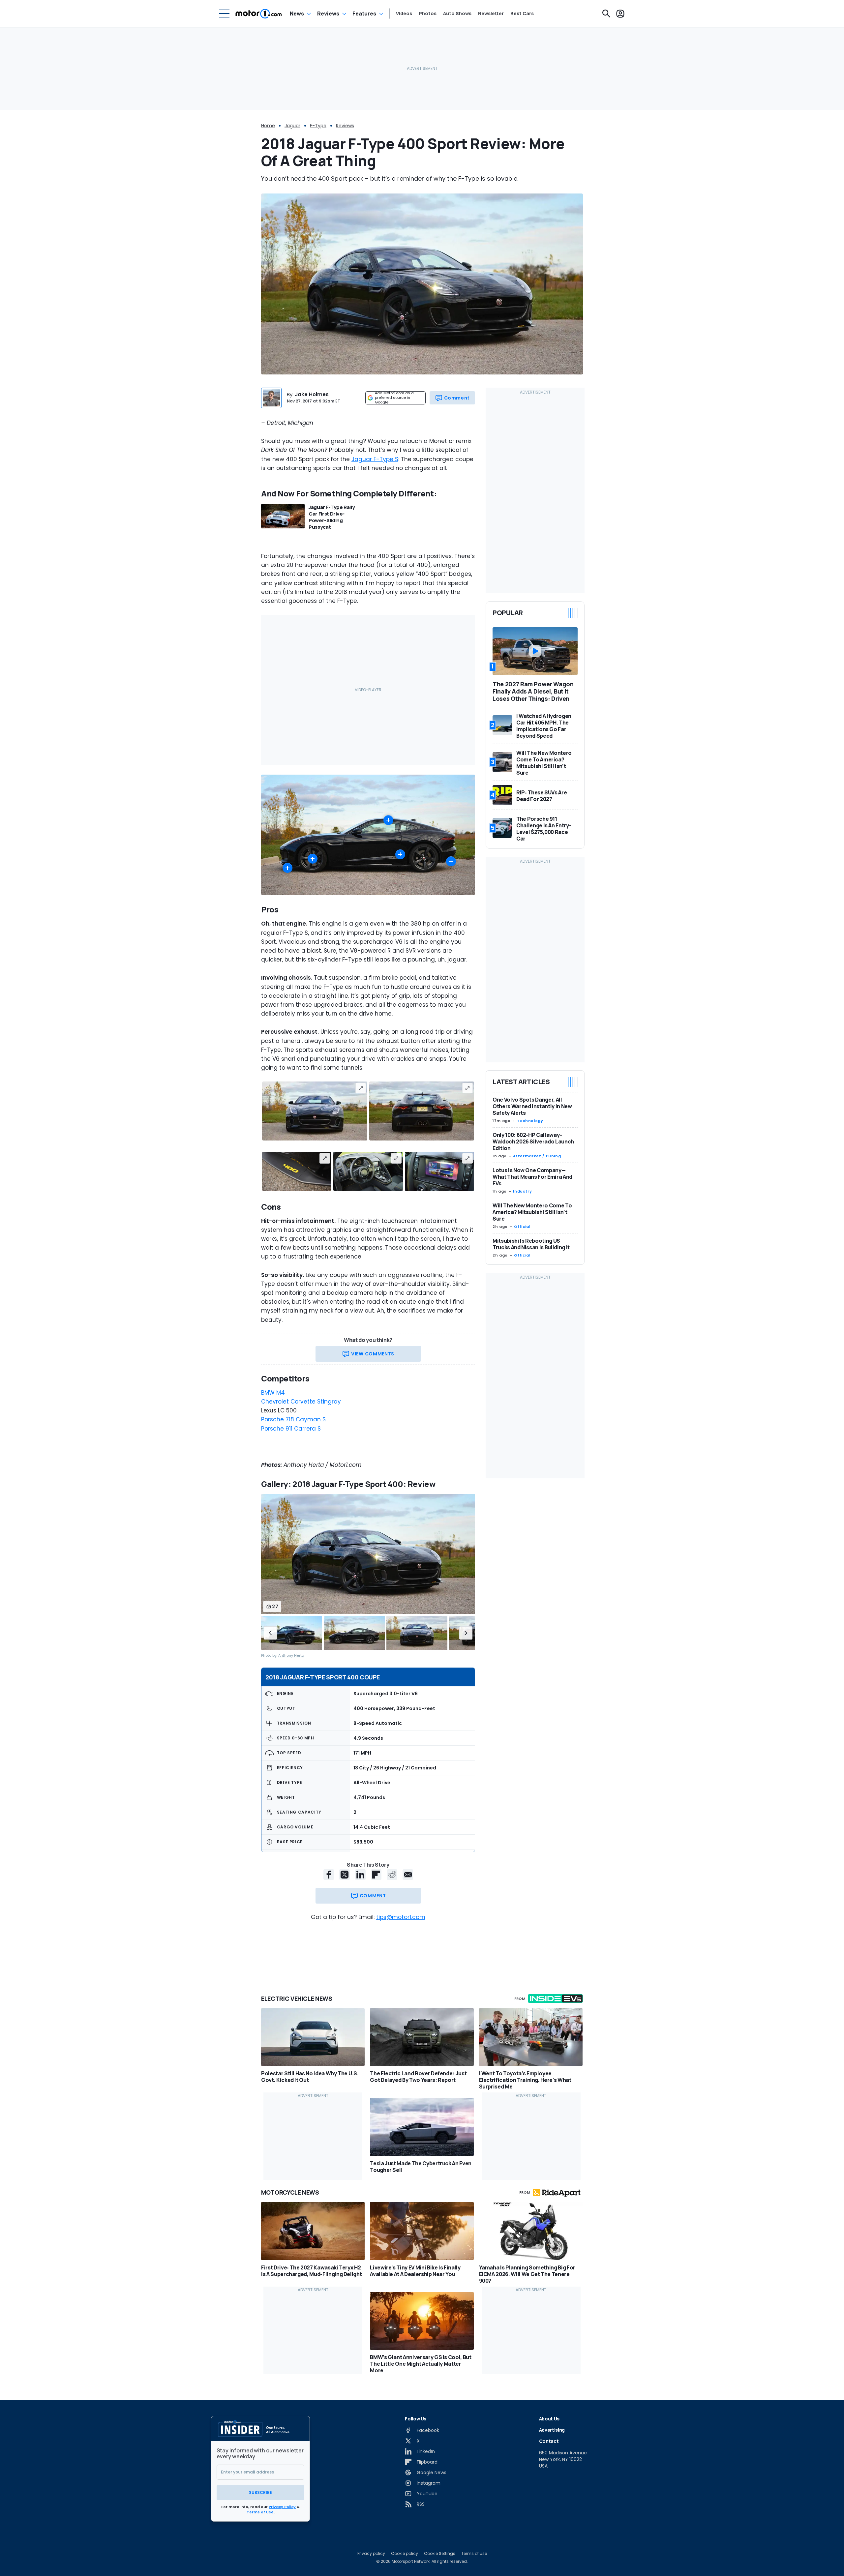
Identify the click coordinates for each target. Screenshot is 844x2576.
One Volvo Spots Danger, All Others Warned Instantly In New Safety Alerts (532, 1106)
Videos (404, 14)
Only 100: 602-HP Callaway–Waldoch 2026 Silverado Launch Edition (533, 1141)
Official (522, 1227)
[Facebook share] (329, 1875)
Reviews (328, 14)
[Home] (259, 14)
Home (268, 126)
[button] (270, 1633)
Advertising (552, 2430)
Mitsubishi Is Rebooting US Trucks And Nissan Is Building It (531, 1244)
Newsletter (491, 14)
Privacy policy (371, 2554)
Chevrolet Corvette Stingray (301, 1402)
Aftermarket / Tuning (537, 1156)
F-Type (318, 126)
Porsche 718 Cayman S (293, 1419)
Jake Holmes (312, 394)
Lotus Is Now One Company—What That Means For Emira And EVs (532, 1177)
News (297, 14)
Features (364, 14)
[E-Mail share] (408, 1875)
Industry (522, 1191)
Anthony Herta (291, 1656)
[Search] (606, 14)
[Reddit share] (392, 1875)
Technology (530, 1121)
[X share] (345, 1875)
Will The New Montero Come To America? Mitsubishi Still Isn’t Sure (532, 1212)
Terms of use (474, 2554)
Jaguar (292, 126)
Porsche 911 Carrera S (291, 1429)
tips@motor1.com (401, 1917)
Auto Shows (457, 14)
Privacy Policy (282, 2507)
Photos (428, 14)
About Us (549, 2419)
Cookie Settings (440, 2554)
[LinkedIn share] (360, 1875)
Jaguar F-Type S (375, 459)
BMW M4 (273, 1393)
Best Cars (522, 14)
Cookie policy (405, 2554)
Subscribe (260, 2492)
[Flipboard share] (376, 1875)
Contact (549, 2441)
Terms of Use (260, 2512)
